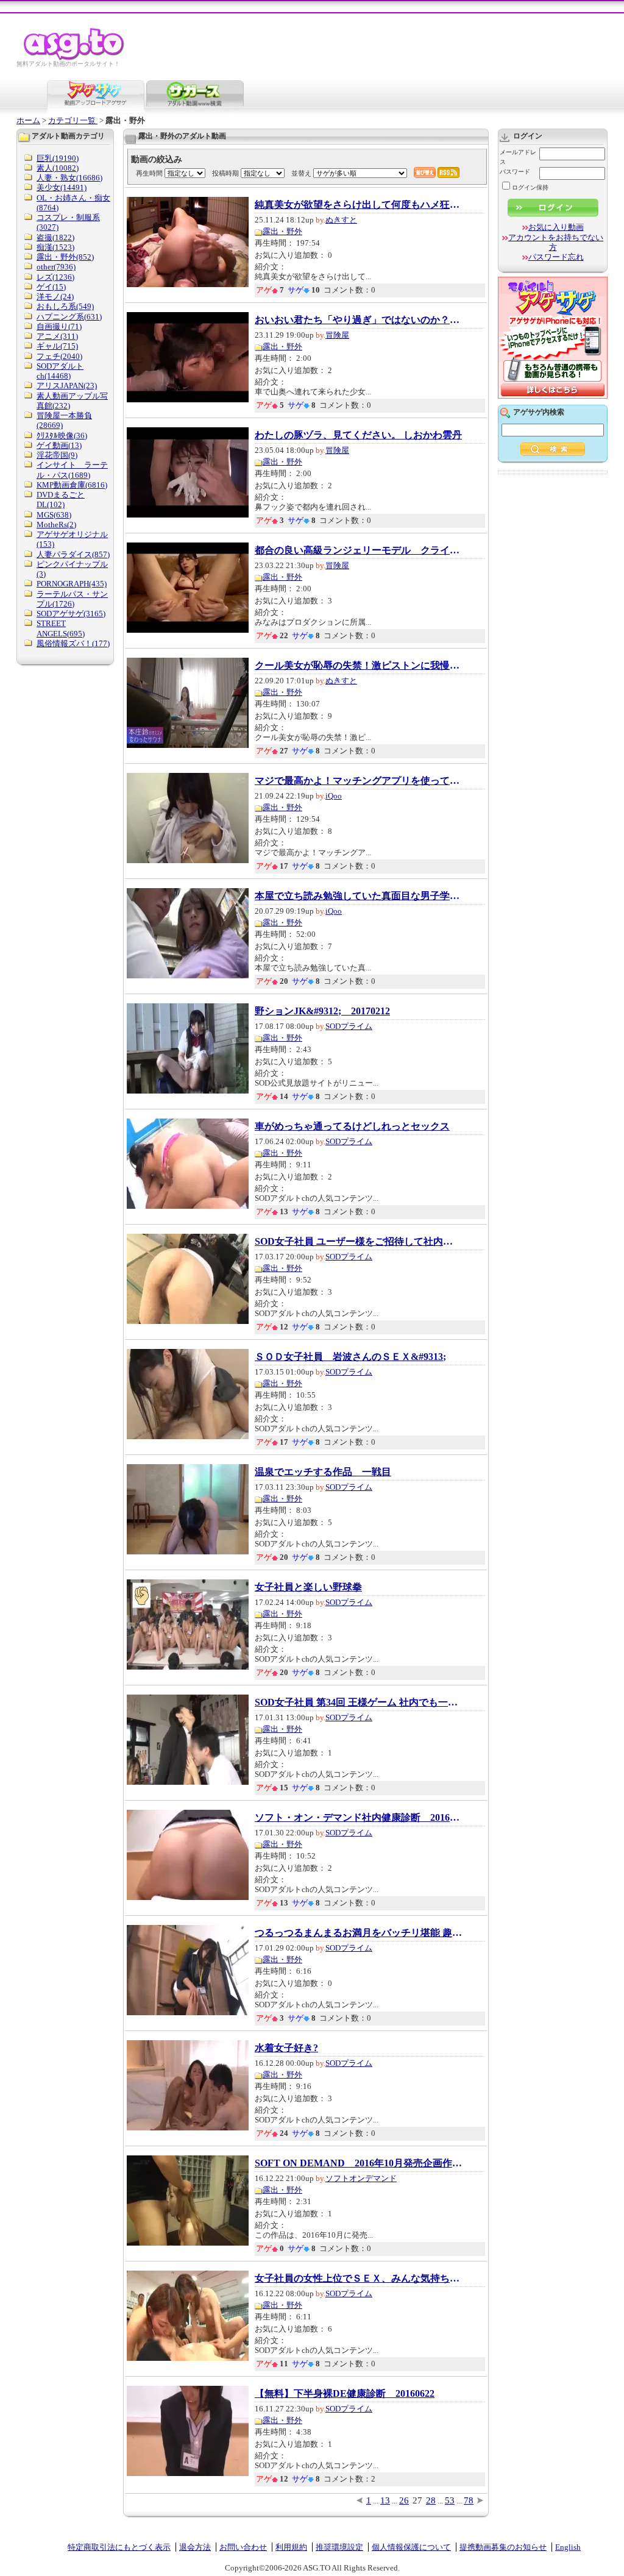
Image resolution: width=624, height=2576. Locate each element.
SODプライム (349, 1026)
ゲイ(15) (51, 287)
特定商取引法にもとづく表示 (119, 2547)
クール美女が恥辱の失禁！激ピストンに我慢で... (358, 666)
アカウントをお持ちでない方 (556, 242)
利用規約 (291, 2547)
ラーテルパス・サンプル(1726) (72, 599)
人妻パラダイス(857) (73, 554)
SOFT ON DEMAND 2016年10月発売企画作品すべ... (358, 2163)
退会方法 (195, 2547)
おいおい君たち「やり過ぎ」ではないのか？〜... (358, 320)
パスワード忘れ (556, 257)
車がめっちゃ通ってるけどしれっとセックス (352, 1126)
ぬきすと (341, 220)
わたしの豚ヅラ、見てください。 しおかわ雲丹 (358, 435)
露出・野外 (282, 231)
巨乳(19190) (58, 158)
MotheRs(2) (56, 525)
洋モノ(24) (55, 297)
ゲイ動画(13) (59, 445)
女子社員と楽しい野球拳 (308, 1587)
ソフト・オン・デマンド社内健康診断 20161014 (358, 1818)
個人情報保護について (411, 2547)
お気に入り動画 (556, 227)
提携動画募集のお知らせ (503, 2547)
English (568, 2547)
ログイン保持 (530, 187)
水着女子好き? (286, 2048)
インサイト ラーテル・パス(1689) (72, 470)
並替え (301, 173)
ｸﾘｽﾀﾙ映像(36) (62, 436)
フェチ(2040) (59, 356)
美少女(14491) (62, 187)
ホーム (28, 120)
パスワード (515, 172)
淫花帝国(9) (57, 455)
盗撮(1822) (55, 237)
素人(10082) (58, 168)
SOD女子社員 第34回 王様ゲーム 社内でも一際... (358, 1703)
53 (450, 2500)
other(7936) (56, 267)
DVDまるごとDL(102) (61, 500)
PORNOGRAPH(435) (72, 584)
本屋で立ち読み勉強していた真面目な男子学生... (358, 896)
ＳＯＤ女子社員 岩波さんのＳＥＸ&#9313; (350, 1357)
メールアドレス (518, 157)
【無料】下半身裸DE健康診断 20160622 (345, 2394)
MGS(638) (54, 515)
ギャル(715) (57, 346)
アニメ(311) (57, 336)
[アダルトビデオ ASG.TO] (75, 58)
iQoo (334, 796)
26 (404, 2500)
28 (431, 2500)
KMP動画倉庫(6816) (72, 485)
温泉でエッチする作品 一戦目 (323, 1472)
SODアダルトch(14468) (60, 371)
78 (469, 2500)
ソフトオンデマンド (361, 2178)
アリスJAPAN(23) (67, 386)
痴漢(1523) (55, 247)
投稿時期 (225, 173)
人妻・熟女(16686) (69, 178)
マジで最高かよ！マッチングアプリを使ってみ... (358, 781)
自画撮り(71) (59, 326)
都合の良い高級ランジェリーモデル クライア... (358, 550)
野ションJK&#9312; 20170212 (322, 1011)
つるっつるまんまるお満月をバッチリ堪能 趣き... (358, 1933)
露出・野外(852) (65, 257)
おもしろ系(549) (65, 306)
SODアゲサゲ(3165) (71, 614)
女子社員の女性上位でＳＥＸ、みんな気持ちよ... (358, 2279)
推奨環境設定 (339, 2547)
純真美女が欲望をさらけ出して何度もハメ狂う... (358, 205)
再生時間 (149, 173)
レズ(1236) (55, 277)
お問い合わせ (243, 2547)
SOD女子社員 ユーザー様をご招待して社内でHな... (358, 1242)
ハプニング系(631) (69, 317)
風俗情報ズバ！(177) (73, 643)
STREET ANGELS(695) (61, 628)
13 (385, 2500)
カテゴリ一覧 (73, 120)
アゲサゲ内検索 (539, 412)
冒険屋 (337, 335)
